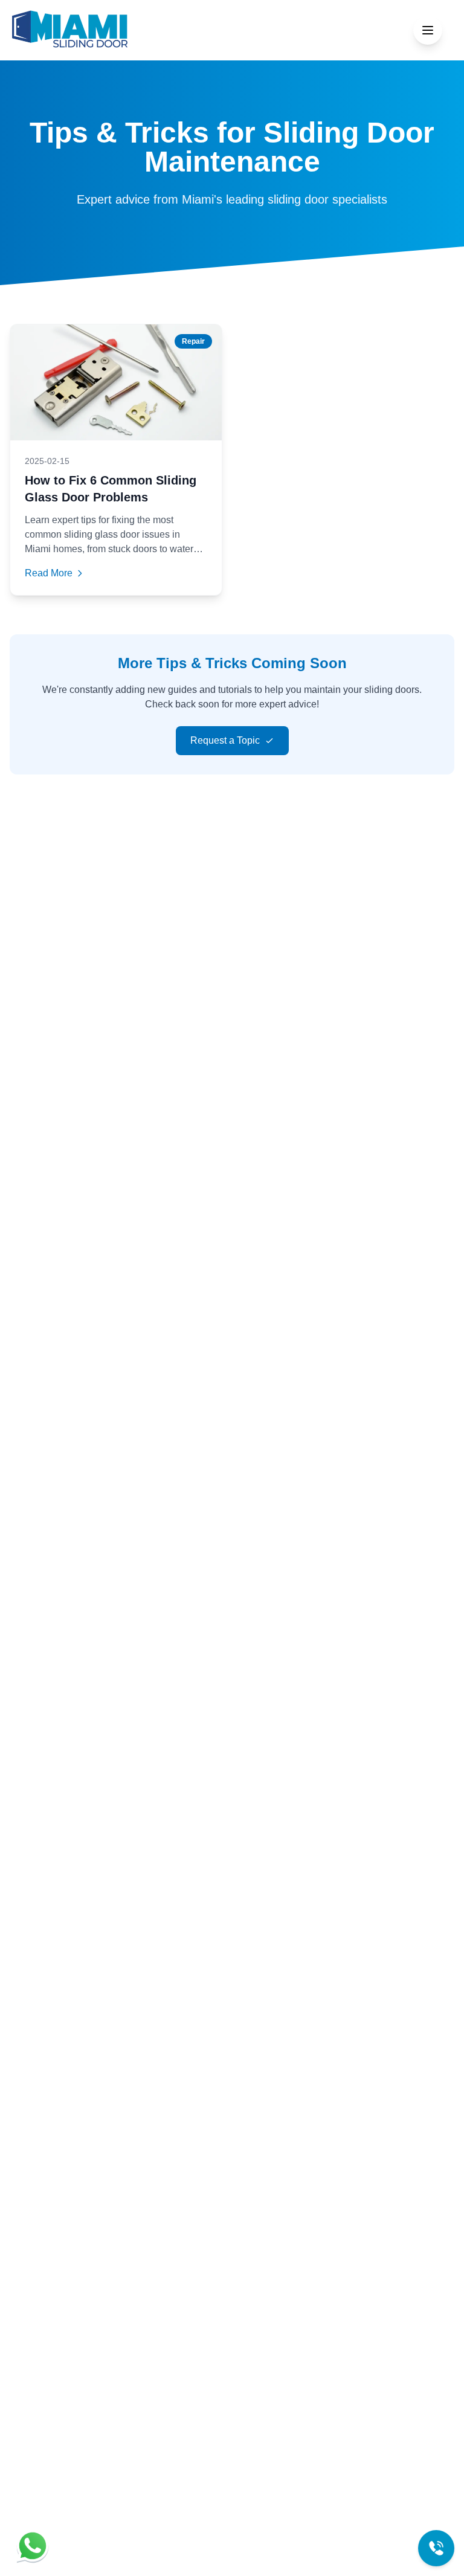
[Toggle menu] (428, 30)
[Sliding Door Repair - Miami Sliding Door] (70, 30)
